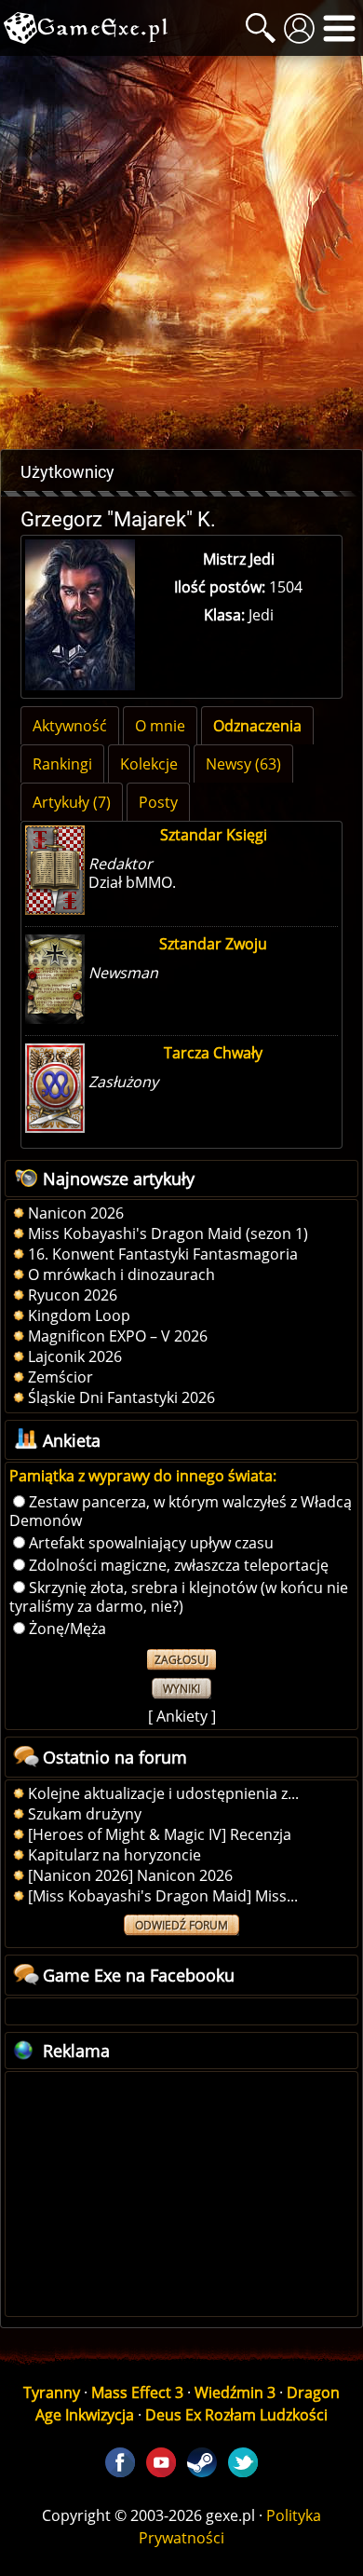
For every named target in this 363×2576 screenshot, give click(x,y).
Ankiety (182, 1716)
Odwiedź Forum (181, 1925)
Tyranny (52, 2392)
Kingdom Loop (79, 1315)
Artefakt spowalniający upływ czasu (151, 1543)
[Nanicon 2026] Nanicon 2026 (130, 1875)
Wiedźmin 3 (235, 2392)
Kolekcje (149, 764)
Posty (158, 802)
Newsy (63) (243, 764)
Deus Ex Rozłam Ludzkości (236, 2415)
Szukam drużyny (85, 1814)
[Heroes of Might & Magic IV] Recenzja (160, 1834)
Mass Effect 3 (137, 2392)
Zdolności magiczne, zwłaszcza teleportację (179, 1565)
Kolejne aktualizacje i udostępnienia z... (163, 1793)
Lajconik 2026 (75, 1356)
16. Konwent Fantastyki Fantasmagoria (163, 1254)
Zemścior (60, 1377)
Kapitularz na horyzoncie (114, 1855)
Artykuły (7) (72, 802)
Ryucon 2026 (73, 1295)
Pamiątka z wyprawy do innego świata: (143, 1476)
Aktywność (70, 726)
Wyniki (181, 1689)
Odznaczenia (257, 726)
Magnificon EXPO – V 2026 (118, 1336)
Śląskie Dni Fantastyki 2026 (121, 1397)
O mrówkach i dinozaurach (121, 1274)
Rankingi (62, 764)
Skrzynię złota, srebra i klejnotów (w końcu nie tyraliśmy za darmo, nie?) (179, 1597)
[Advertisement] (181, 252)
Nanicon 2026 (76, 1213)
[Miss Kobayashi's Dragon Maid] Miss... (163, 1896)
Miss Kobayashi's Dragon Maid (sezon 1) (168, 1233)
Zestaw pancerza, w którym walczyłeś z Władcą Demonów (181, 1511)
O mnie (160, 726)
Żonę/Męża (67, 1629)
